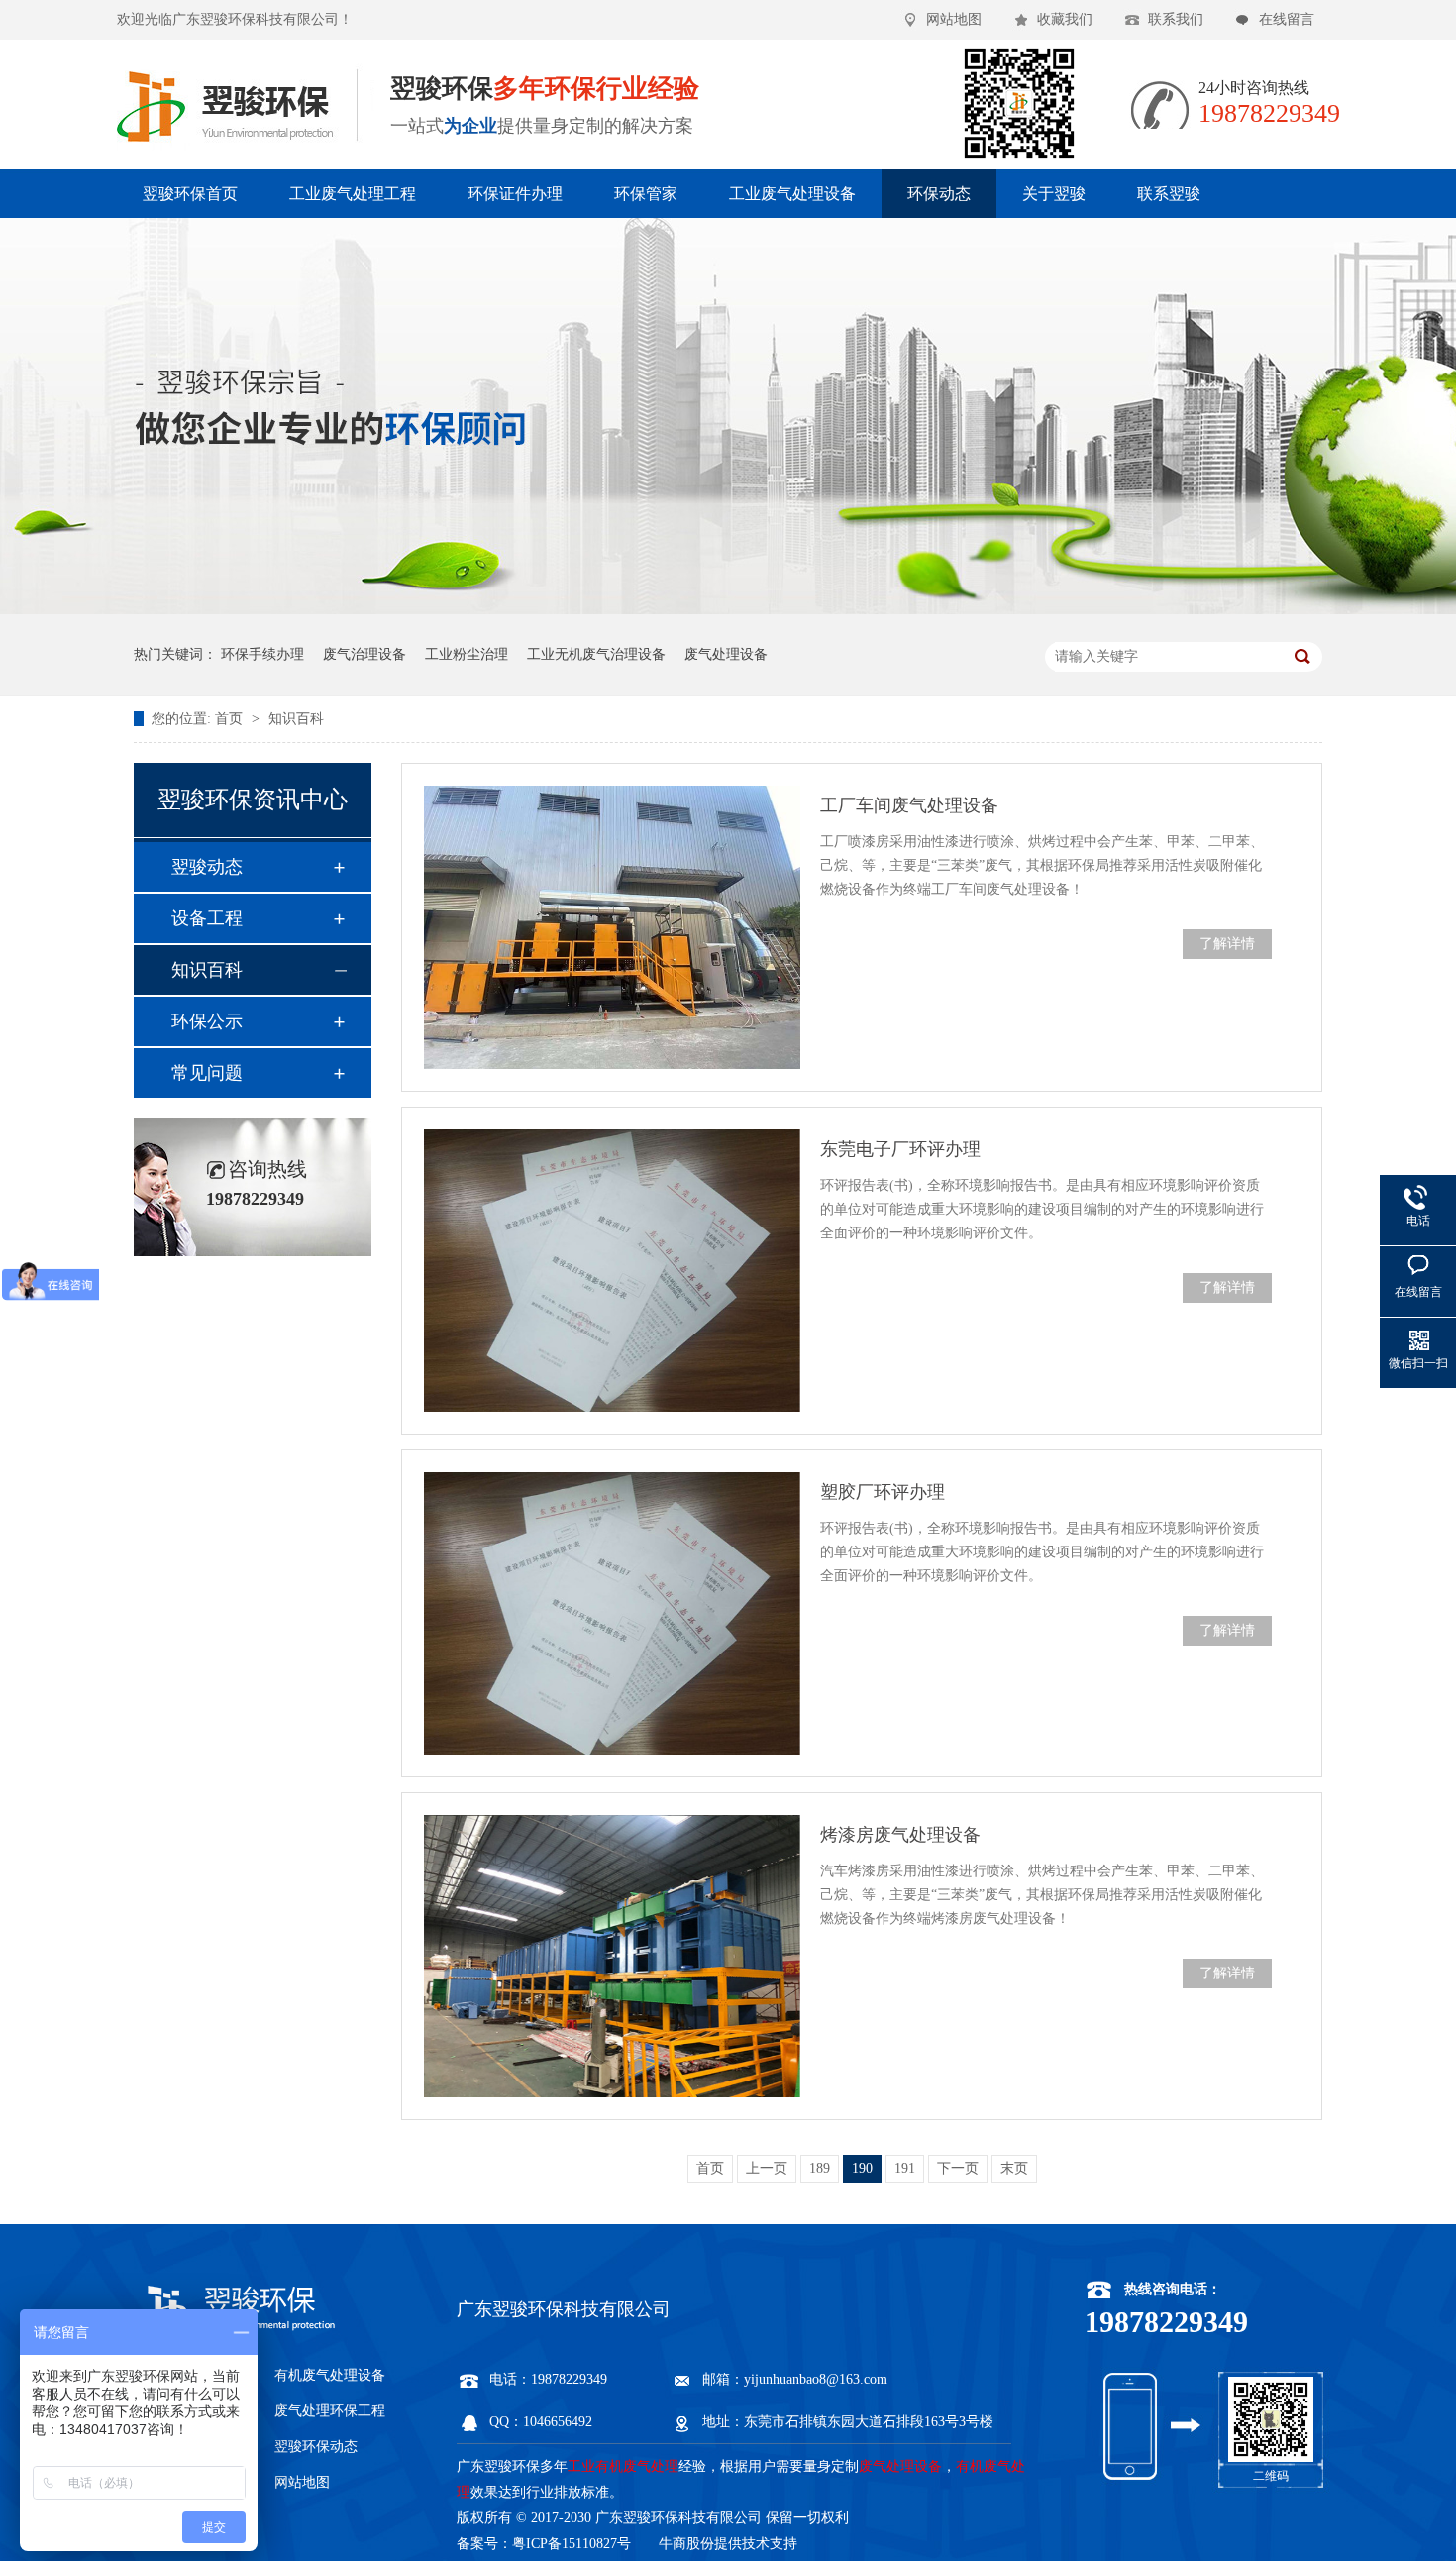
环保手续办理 (262, 654)
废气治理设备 (364, 654)
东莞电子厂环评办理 (900, 1149)
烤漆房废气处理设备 (900, 1835)
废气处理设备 (726, 654)
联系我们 (1176, 19)
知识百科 (296, 719)
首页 (231, 719)
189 (820, 2168)
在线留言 (1287, 19)
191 (905, 2168)
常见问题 (207, 1073)
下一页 (958, 2168)
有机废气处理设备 (330, 2375)
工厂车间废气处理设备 (909, 805)
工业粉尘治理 (467, 654)
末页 (1014, 2168)
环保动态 (939, 194)
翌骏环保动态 (316, 2447)
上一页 (767, 2168)
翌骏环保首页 (190, 194)
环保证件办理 (515, 194)
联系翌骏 (1169, 194)
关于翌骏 (1054, 194)
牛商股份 (686, 2544)
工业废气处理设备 (792, 194)
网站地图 (954, 19)
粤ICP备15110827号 (572, 2544)
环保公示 (207, 1021)
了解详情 (1227, 944)
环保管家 (646, 194)
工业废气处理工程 (353, 194)
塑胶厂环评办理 (883, 1492)
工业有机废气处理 (623, 2466)
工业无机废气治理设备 (596, 654)
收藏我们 (1065, 19)
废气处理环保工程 (330, 2411)
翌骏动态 (207, 867)
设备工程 (207, 918)
